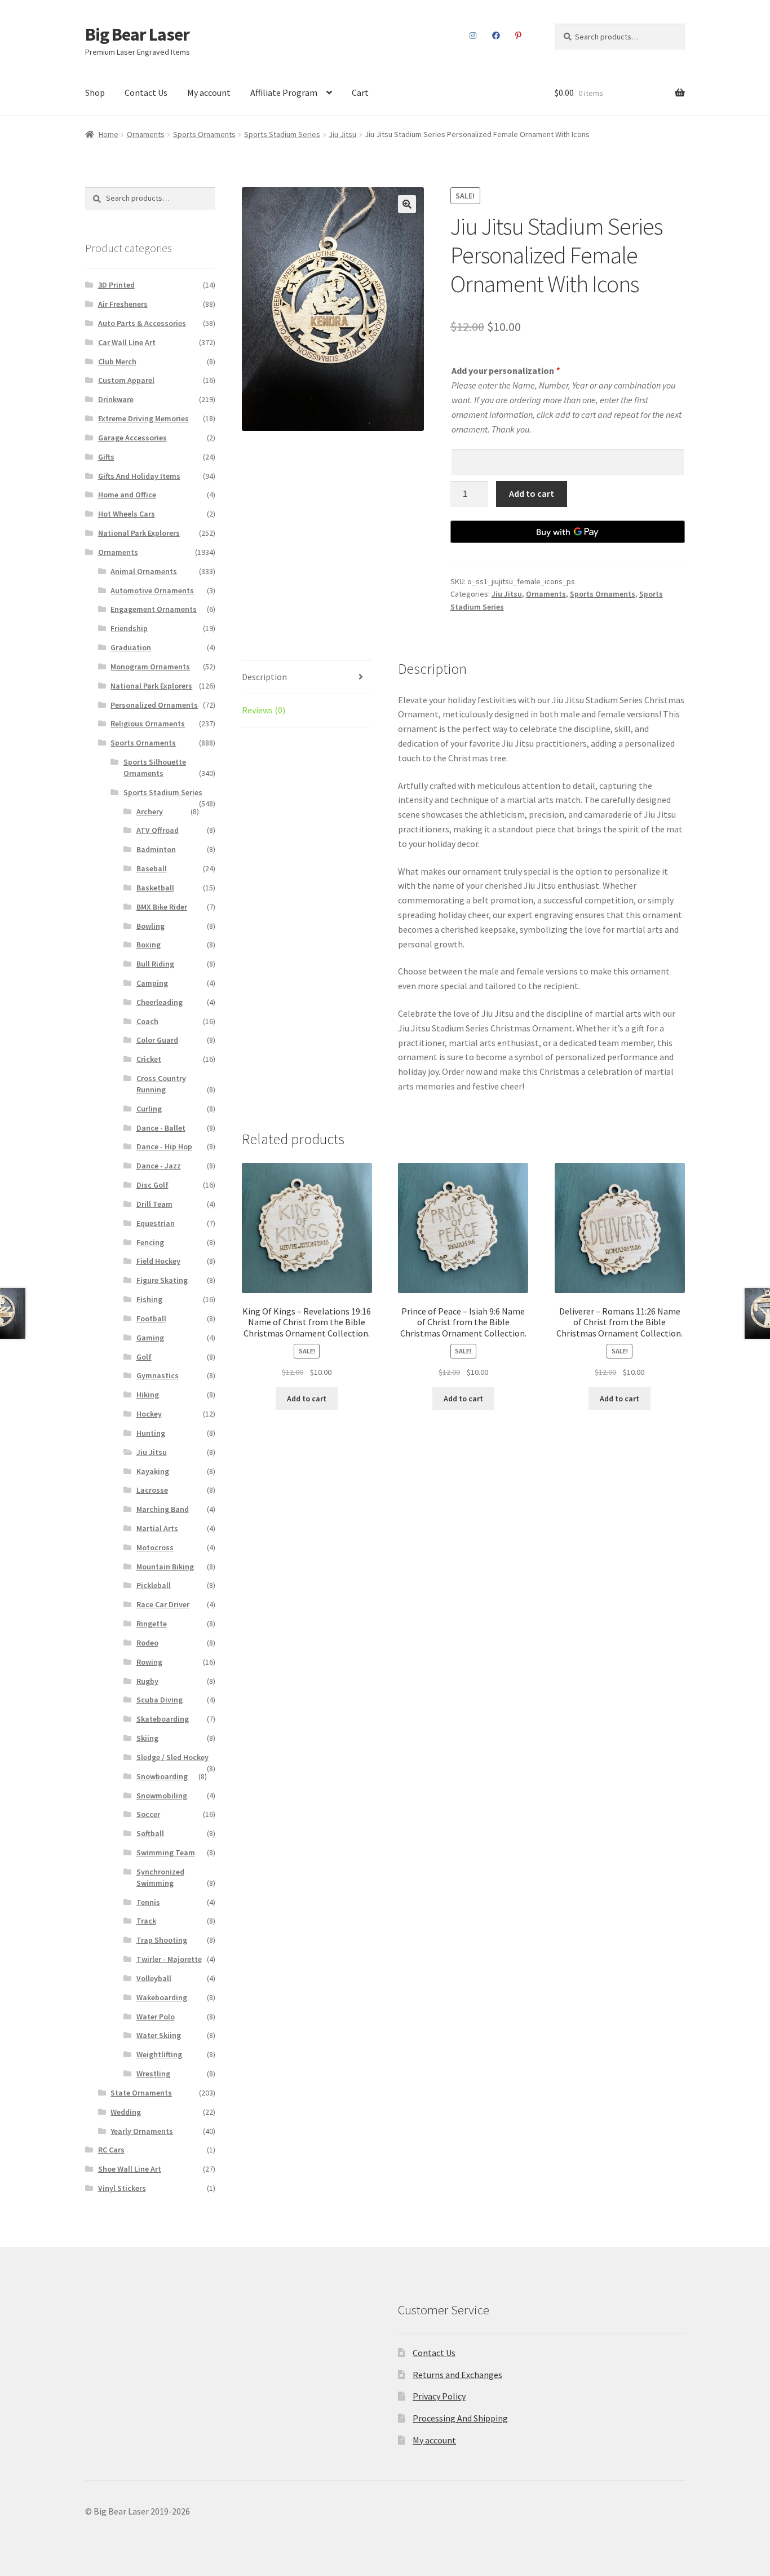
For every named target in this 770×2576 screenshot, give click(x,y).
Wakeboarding (162, 1997)
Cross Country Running (161, 1084)
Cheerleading (160, 1002)
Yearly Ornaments (142, 2131)
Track (146, 1921)
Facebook (496, 36)
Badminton (156, 849)
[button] (407, 204)
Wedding (126, 2112)
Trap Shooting (162, 1940)
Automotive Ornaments (152, 590)
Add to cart (532, 493)
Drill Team (154, 1204)
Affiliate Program (284, 92)
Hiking (148, 1395)
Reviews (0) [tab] (264, 710)
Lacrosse (152, 1490)
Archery (150, 811)
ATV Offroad (158, 830)
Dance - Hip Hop (164, 1146)
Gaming (150, 1338)
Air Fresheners (123, 304)
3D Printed (116, 285)
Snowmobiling (162, 1796)
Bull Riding (155, 964)
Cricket (149, 1059)
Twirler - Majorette (169, 1959)
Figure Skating (162, 1280)
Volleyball (154, 1978)
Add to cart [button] (307, 1399)
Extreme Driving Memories (143, 418)
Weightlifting (159, 2054)
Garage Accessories (132, 438)
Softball (150, 1833)
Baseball (152, 868)
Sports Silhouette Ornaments (155, 767)
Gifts (106, 457)
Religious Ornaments (148, 724)
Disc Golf (152, 1185)
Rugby (147, 1681)
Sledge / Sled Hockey (172, 1757)
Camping (152, 983)
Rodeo (147, 1643)
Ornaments (146, 134)
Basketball (155, 888)
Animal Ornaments (144, 571)
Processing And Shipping (460, 2418)
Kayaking (153, 1471)
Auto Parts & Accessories (142, 323)
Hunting (151, 1433)
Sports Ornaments (204, 134)
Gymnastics (158, 1375)
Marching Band (163, 1509)
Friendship (129, 628)
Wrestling (153, 2074)
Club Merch (117, 361)
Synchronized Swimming (160, 1877)
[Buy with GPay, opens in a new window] (568, 532)
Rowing (149, 1662)
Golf (144, 1357)
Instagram (473, 36)
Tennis (148, 1902)
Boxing (149, 945)
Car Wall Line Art (127, 342)
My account (209, 92)
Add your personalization (505, 370)
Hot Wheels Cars (127, 514)
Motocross (155, 1547)
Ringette (152, 1624)
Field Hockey (158, 1261)
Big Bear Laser (137, 34)
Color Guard (157, 1040)
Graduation (131, 647)
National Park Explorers (139, 533)
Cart (360, 92)
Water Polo (156, 2017)
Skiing (147, 1738)
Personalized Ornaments (154, 705)
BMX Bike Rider (162, 907)
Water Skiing (159, 2035)
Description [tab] (264, 677)
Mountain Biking (165, 1567)
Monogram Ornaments (150, 667)
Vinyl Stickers (122, 2188)
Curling (149, 1109)
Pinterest (519, 36)
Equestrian (156, 1223)
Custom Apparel (126, 380)
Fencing (150, 1242)
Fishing (149, 1299)
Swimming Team (166, 1852)
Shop (95, 92)
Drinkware (116, 399)
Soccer (148, 1814)
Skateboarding (163, 1719)
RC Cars (111, 2150)
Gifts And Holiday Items (139, 476)
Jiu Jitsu (342, 134)
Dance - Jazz (159, 1166)
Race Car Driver (163, 1604)
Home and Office (127, 495)
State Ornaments (141, 2093)
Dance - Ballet (161, 1128)
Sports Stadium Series (282, 134)
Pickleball (154, 1585)
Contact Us (146, 92)
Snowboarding (162, 1776)
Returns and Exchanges (457, 2375)
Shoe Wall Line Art (130, 2169)
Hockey (149, 1414)
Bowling (151, 926)
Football (151, 1318)
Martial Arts (157, 1528)
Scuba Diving (160, 1700)
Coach (147, 1021)
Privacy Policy (439, 2396)
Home (109, 134)
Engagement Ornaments (154, 609)
